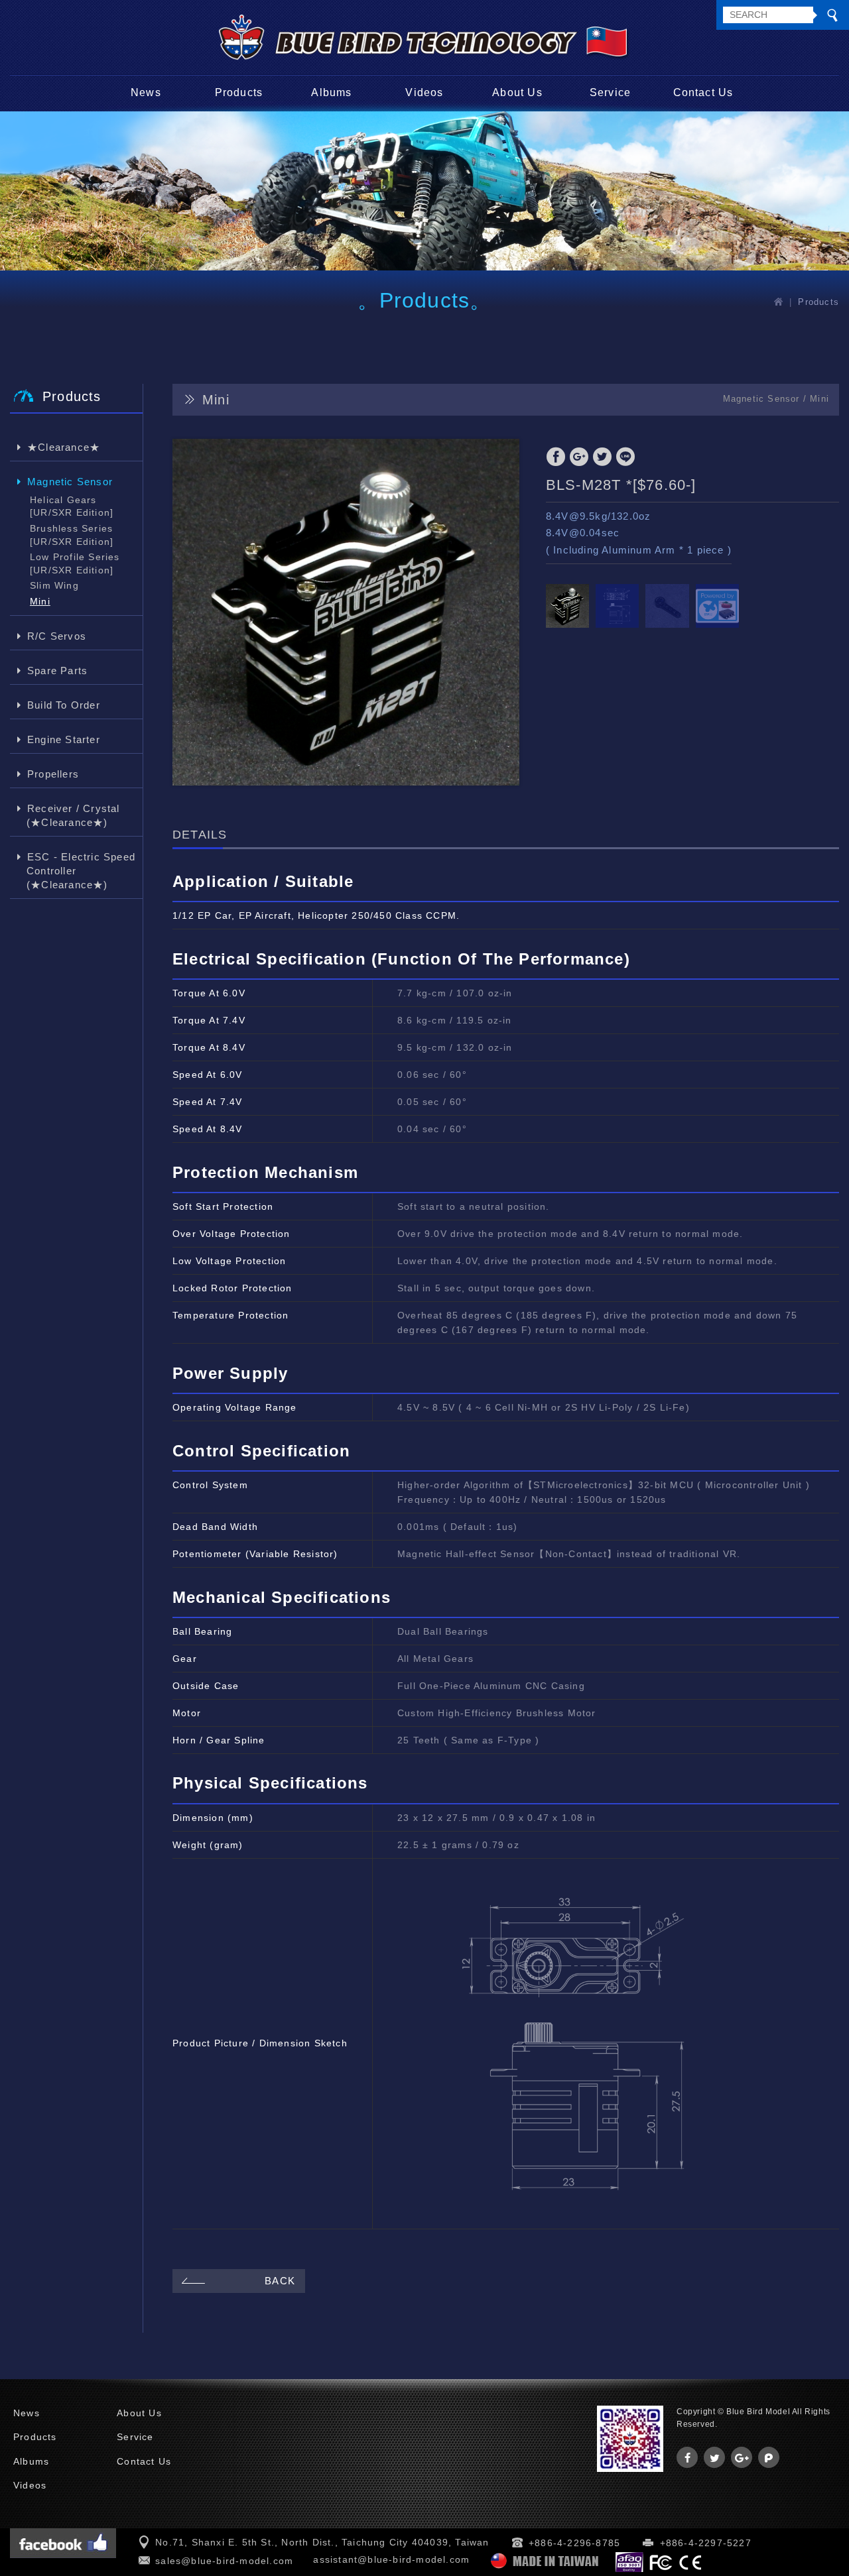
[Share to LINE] (625, 457)
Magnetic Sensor (70, 482)
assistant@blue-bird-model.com (391, 2559)
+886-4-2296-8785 (574, 2543)
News (146, 92)
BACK (280, 2281)
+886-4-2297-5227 (706, 2543)
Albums (331, 92)
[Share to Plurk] (769, 2457)
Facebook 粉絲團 (63, 2543)
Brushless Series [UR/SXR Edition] (72, 535)
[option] (346, 612)
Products (239, 92)
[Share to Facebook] (556, 457)
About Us (517, 92)
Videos (424, 92)
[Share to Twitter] (602, 457)
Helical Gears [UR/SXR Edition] (72, 506)
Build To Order (64, 705)
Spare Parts (57, 671)
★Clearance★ (64, 447)
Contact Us (703, 92)
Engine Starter (64, 739)
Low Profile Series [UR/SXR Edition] (75, 563)
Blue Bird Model (424, 37)
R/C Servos (57, 636)
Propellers (53, 774)
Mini (40, 601)
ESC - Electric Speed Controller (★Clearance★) (81, 871)
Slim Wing (54, 585)
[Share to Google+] (579, 457)
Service (610, 92)
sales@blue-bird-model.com (224, 2561)
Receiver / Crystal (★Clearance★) (73, 815)
